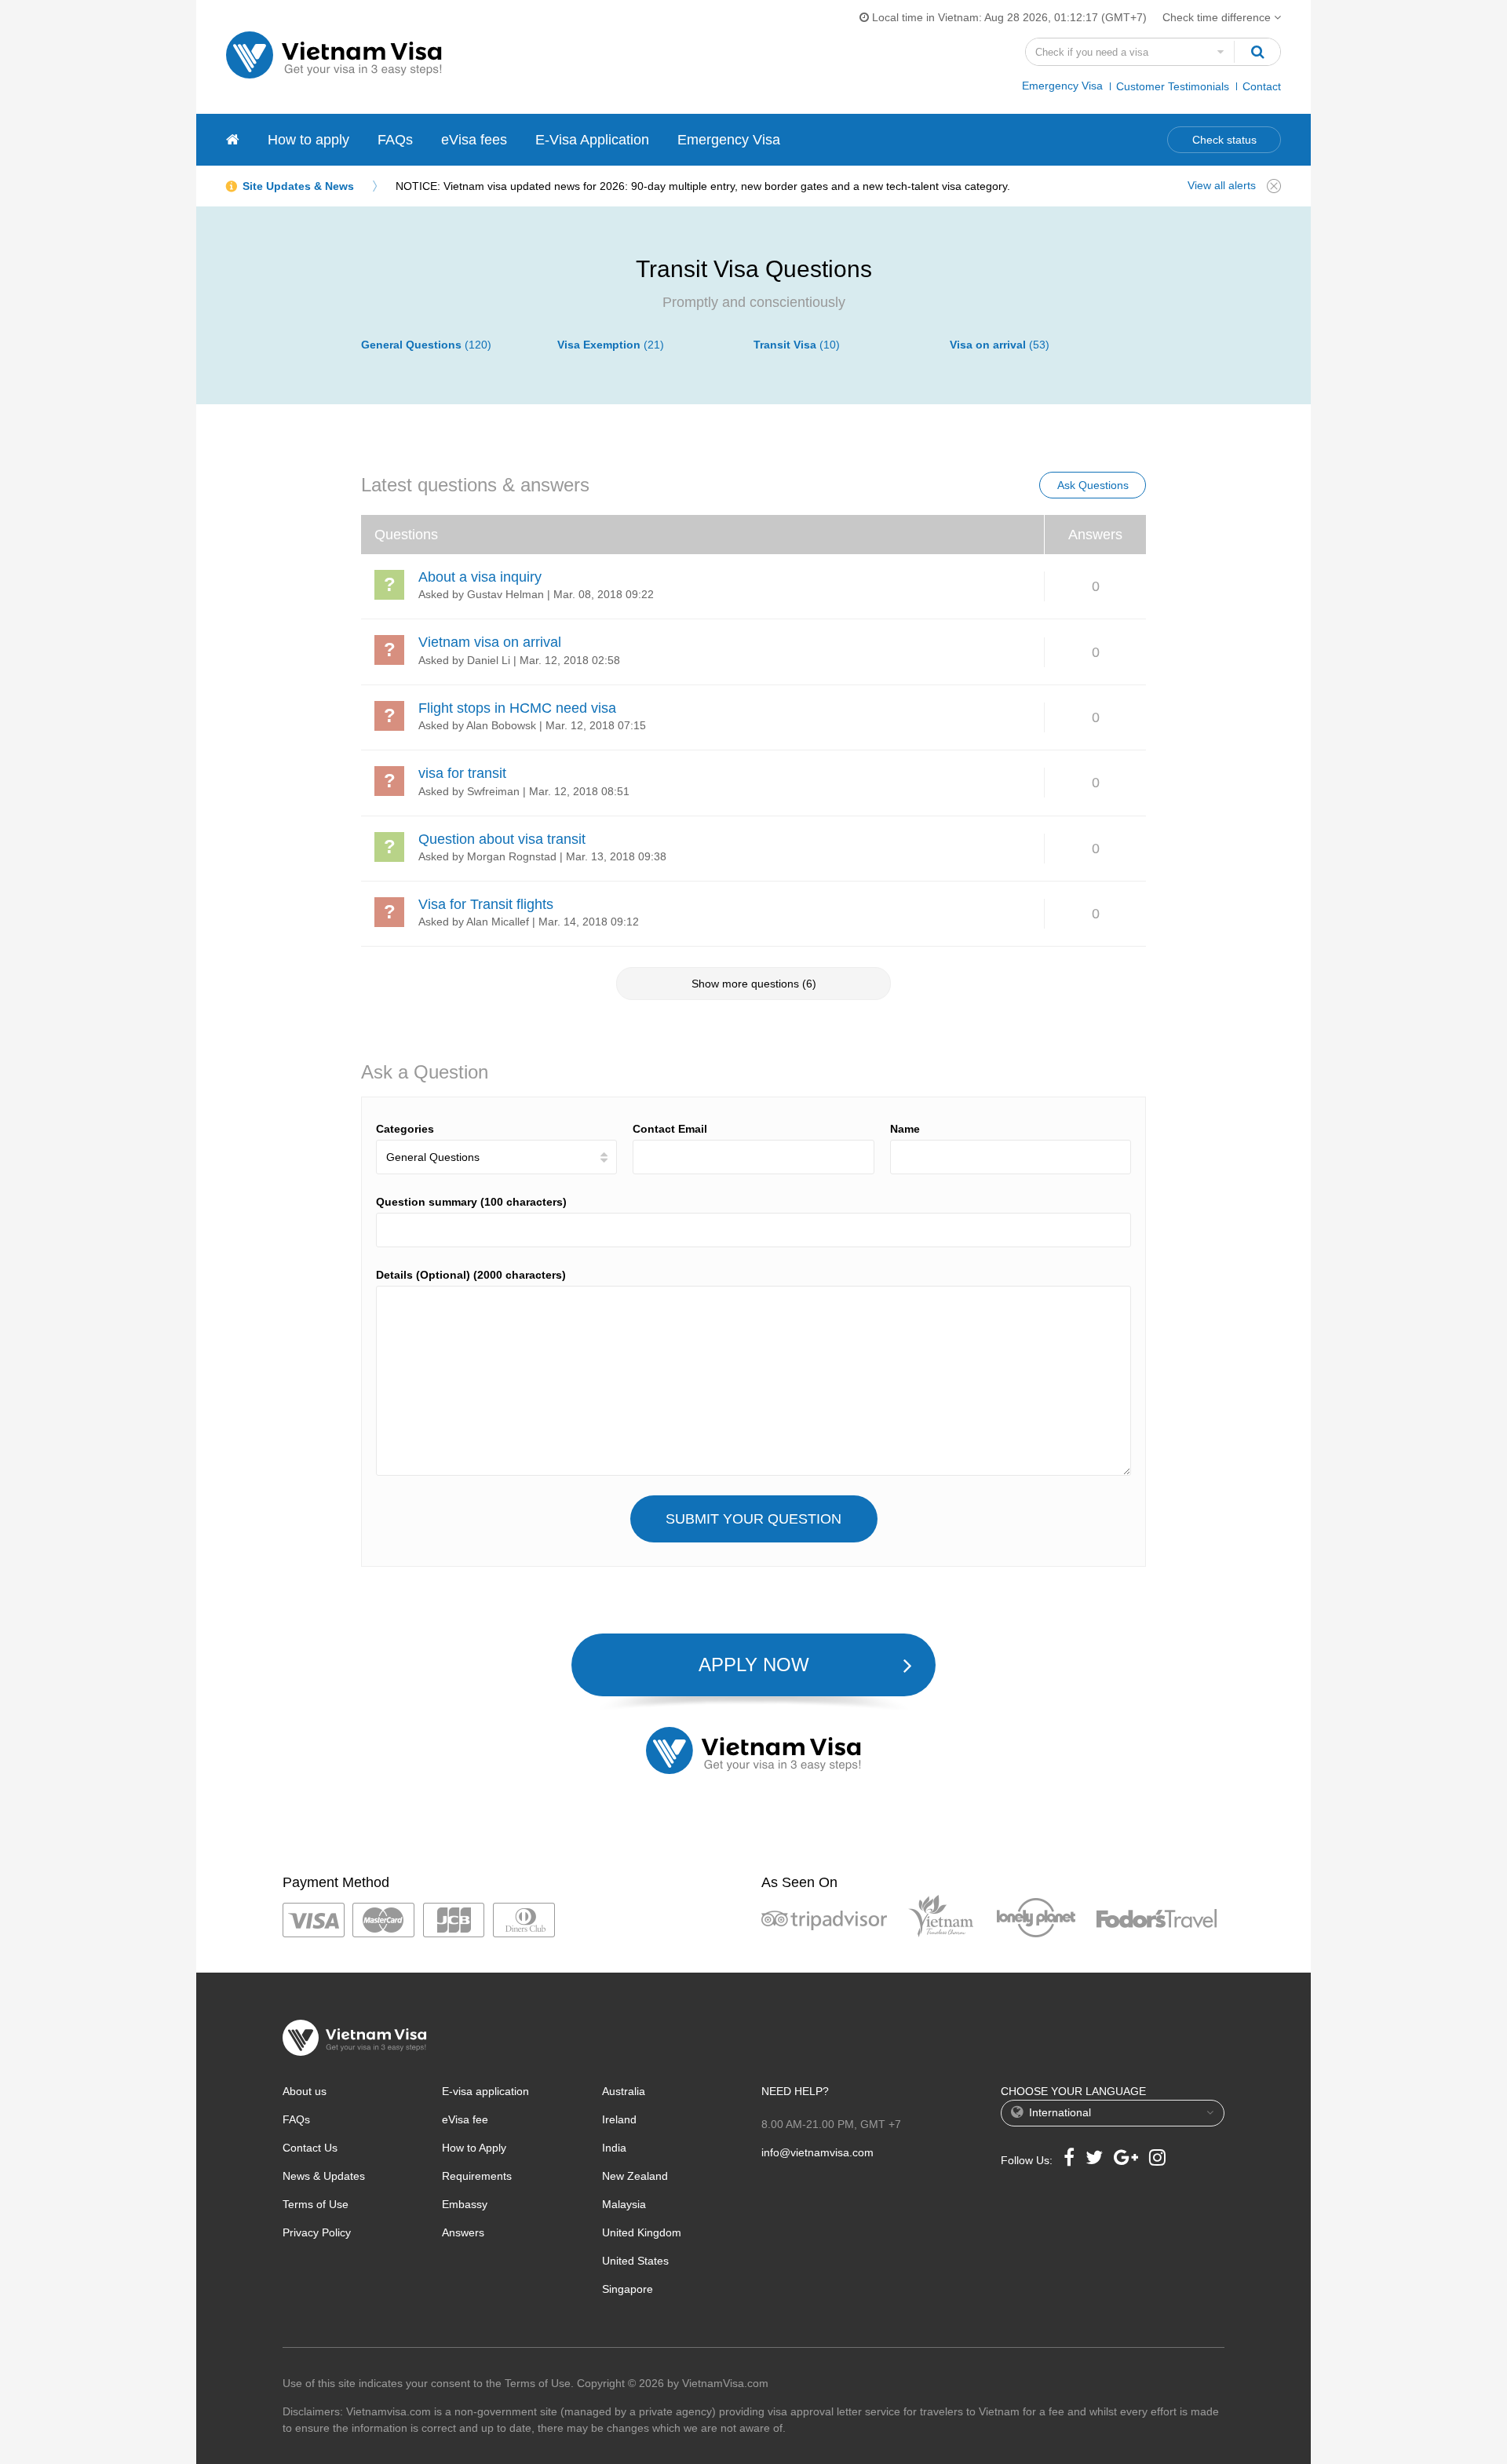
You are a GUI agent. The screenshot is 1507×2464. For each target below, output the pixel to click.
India (614, 2148)
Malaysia (624, 2204)
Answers (463, 2232)
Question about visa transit (502, 839)
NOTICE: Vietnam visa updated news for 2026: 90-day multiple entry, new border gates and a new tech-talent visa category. (703, 186)
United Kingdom (642, 2232)
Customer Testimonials (1173, 86)
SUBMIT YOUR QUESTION (753, 1519)
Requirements (477, 2176)
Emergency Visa (1062, 86)
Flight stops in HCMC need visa (517, 708)
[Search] (1257, 52)
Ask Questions (1093, 485)
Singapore (628, 2289)
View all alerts (1222, 185)
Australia (624, 2091)
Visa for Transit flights (486, 904)
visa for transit (462, 773)
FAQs (395, 140)
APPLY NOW (754, 1665)
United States (635, 2261)
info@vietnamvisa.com (817, 2152)
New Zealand (635, 2176)
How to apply (308, 140)
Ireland (619, 2119)
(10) (797, 345)
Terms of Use (316, 2204)
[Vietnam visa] (233, 140)
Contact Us (310, 2148)
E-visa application (485, 2091)
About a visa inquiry (480, 577)
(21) (611, 345)
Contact (1262, 86)
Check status (1224, 140)
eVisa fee (465, 2119)
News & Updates (324, 2176)
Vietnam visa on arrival (490, 642)
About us (305, 2091)
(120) (426, 345)
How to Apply (474, 2148)
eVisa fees (474, 140)
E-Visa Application (592, 140)
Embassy (465, 2204)
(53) (1000, 345)
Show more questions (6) (754, 984)
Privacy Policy (317, 2232)
